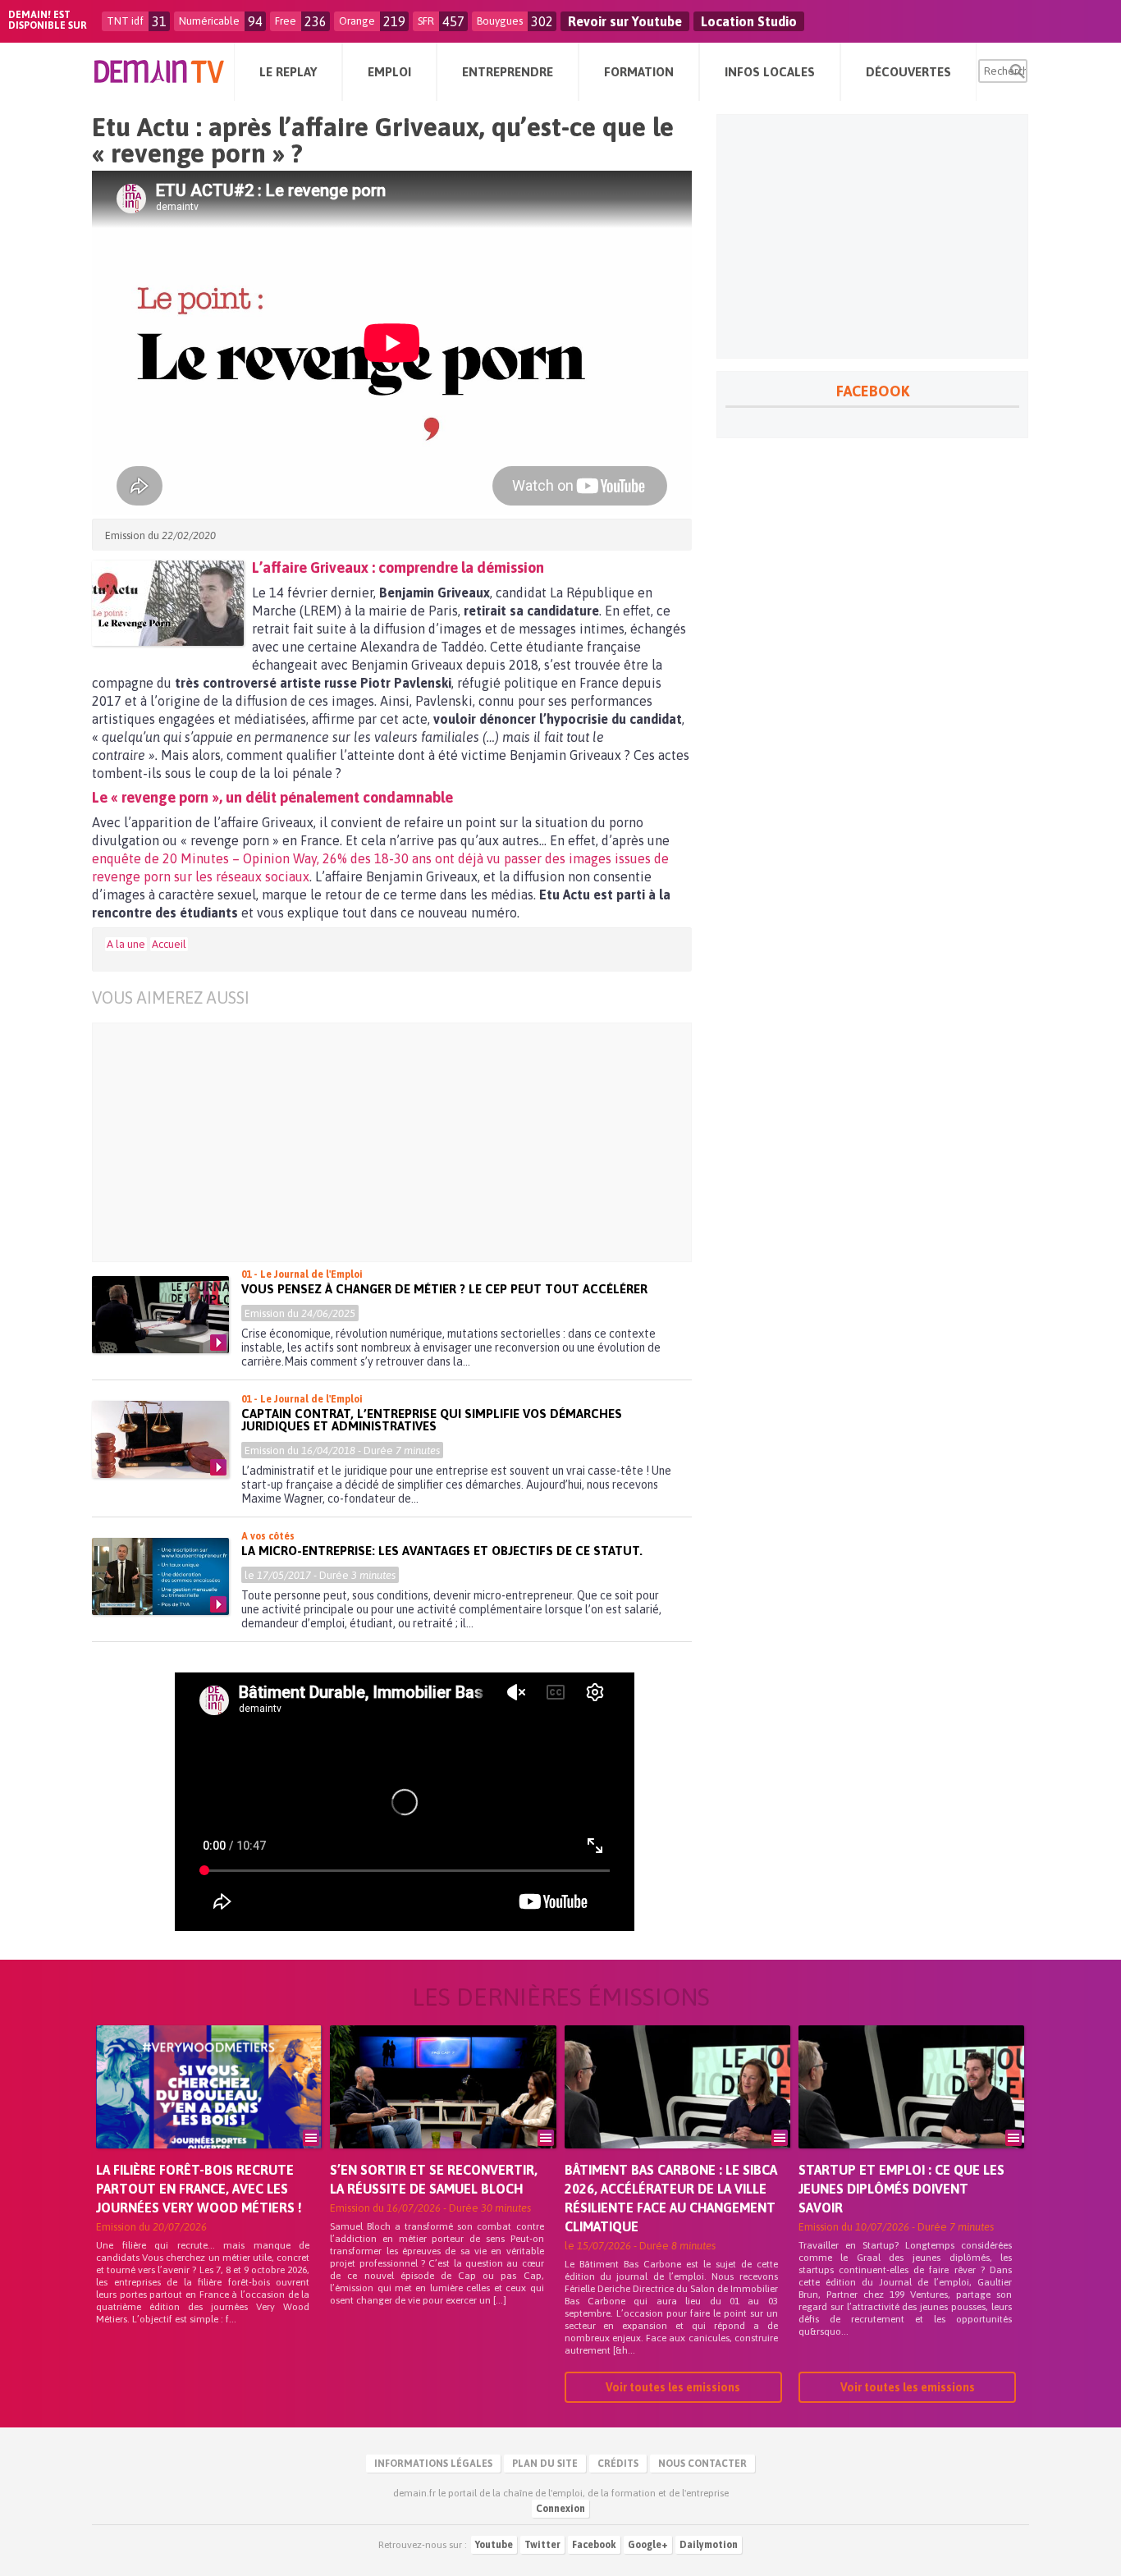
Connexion (560, 2509)
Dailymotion (709, 2545)
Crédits (618, 2464)
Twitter (542, 2545)
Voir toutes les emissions (673, 2387)
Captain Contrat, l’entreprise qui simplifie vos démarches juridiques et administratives (432, 1420)
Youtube (494, 2545)
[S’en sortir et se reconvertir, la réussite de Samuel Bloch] (443, 2110)
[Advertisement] (404, 1142)
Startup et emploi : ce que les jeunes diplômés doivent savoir (901, 2189)
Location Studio (749, 21)
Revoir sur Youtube (625, 21)
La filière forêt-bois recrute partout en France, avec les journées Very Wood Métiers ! (199, 2189)
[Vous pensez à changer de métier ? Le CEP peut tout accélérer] (160, 1315)
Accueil (169, 944)
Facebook (594, 2545)
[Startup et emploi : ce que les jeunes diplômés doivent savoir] (911, 2110)
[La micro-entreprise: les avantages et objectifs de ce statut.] (160, 1576)
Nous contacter (702, 2464)
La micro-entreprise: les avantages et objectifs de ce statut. (442, 1551)
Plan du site (545, 2464)
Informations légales (433, 2464)
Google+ (648, 2545)
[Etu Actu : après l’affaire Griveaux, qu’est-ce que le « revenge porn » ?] (168, 603)
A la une (126, 944)
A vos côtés (268, 1536)
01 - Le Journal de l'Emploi (302, 1274)
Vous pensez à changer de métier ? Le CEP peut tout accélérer (444, 1289)
